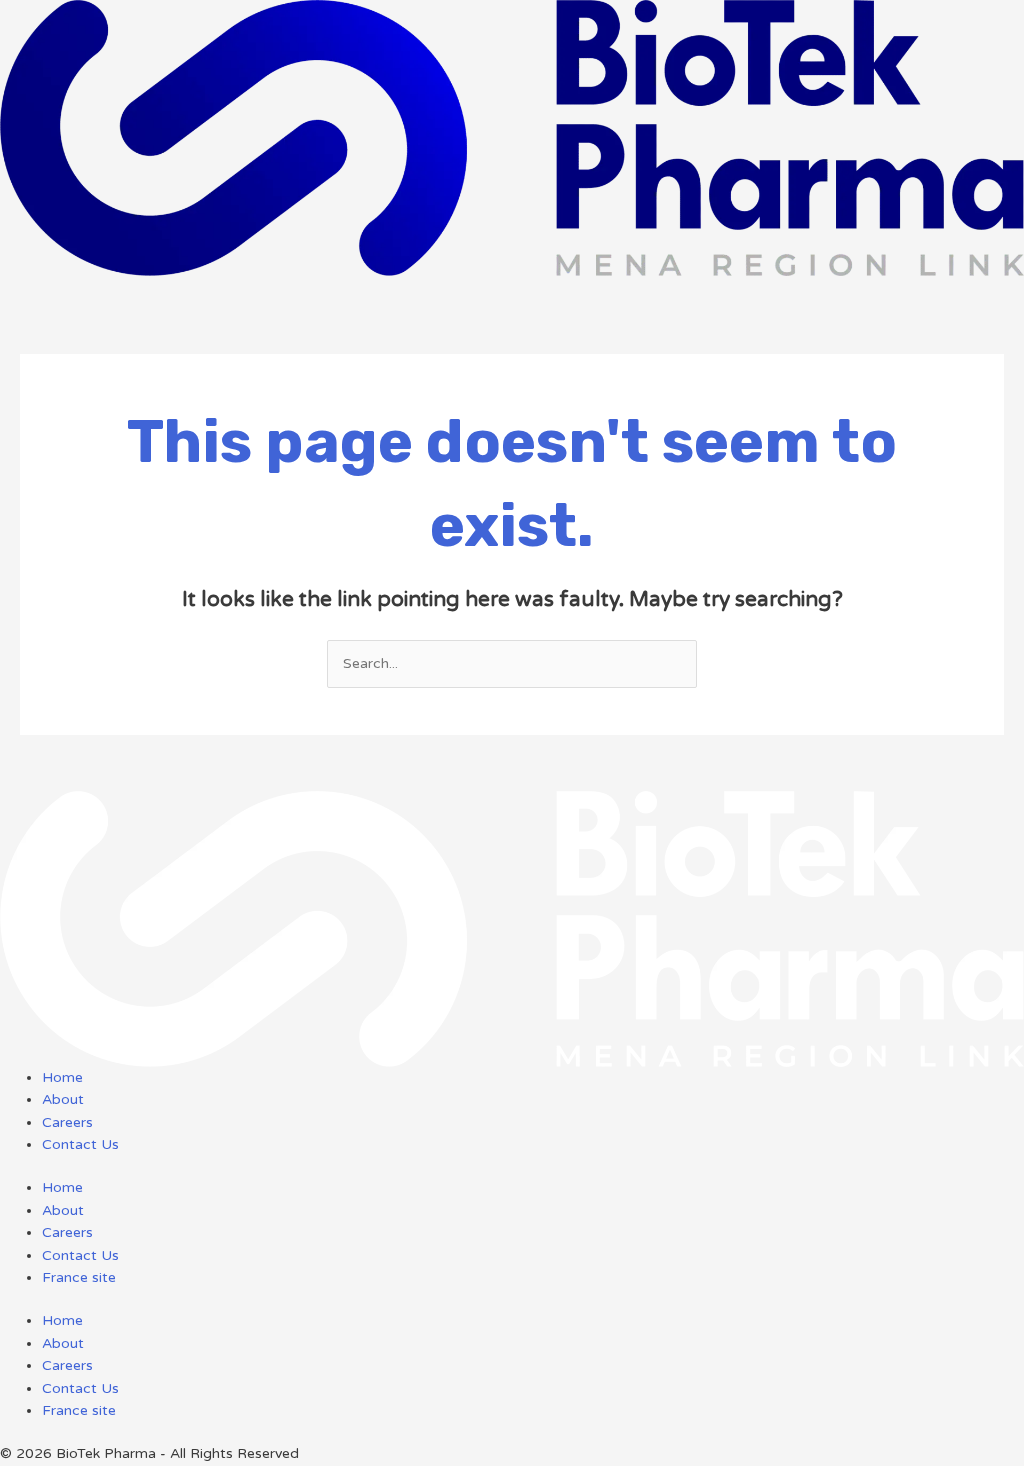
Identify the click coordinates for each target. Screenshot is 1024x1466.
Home (62, 1187)
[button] (512, 287)
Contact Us (80, 1255)
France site (79, 1277)
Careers (67, 1232)
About (63, 1210)
